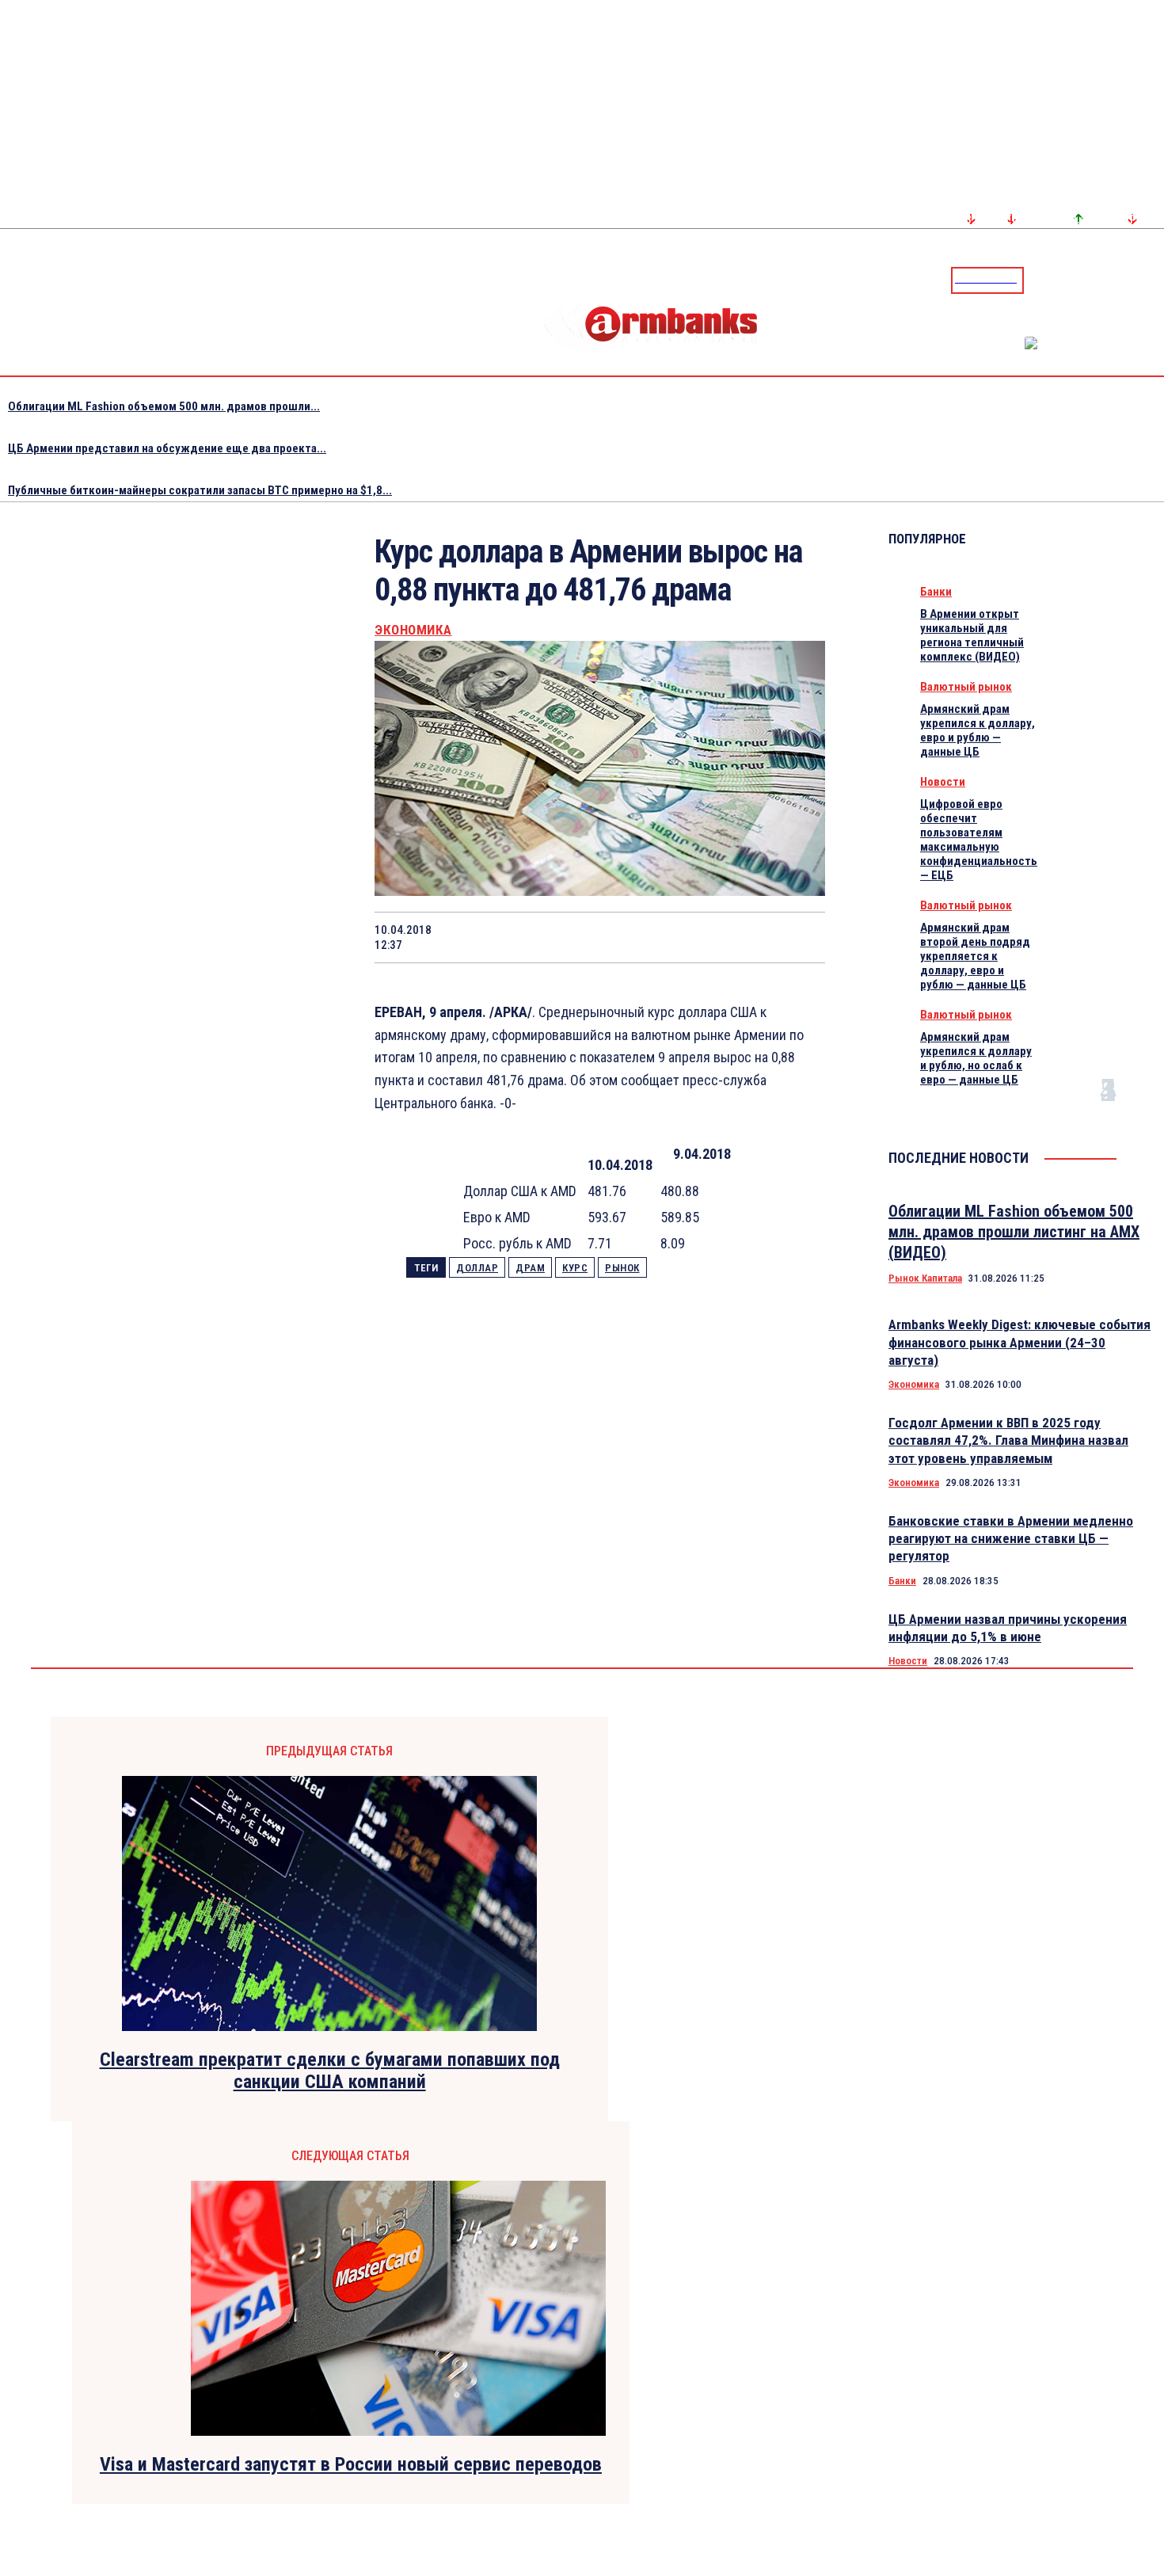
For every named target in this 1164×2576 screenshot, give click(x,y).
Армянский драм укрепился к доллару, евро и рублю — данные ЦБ (978, 730)
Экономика (413, 630)
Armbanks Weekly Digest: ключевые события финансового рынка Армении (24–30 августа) (1019, 1342)
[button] (1040, 279)
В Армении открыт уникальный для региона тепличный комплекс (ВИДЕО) (972, 635)
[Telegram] (1116, 280)
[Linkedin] (1154, 280)
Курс (575, 1268)
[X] (515, 937)
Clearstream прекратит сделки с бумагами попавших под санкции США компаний (330, 2071)
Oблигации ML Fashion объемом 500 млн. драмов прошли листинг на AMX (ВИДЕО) (1014, 1232)
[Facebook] (1097, 280)
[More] (798, 937)
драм (530, 1268)
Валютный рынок (966, 687)
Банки (936, 592)
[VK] (684, 937)
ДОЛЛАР (477, 1268)
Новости (943, 782)
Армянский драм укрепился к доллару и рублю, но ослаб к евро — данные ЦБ (976, 1058)
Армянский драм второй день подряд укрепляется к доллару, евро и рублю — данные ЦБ (975, 956)
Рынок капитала (925, 1278)
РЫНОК (622, 1268)
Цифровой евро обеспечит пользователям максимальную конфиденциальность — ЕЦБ (979, 840)
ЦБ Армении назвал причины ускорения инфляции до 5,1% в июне (1008, 1628)
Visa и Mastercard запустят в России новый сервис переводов (351, 2464)
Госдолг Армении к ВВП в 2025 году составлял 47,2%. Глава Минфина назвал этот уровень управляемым (1008, 1440)
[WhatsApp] (572, 937)
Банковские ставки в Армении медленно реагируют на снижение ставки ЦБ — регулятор (1011, 1538)
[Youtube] (1135, 280)
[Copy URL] (740, 937)
